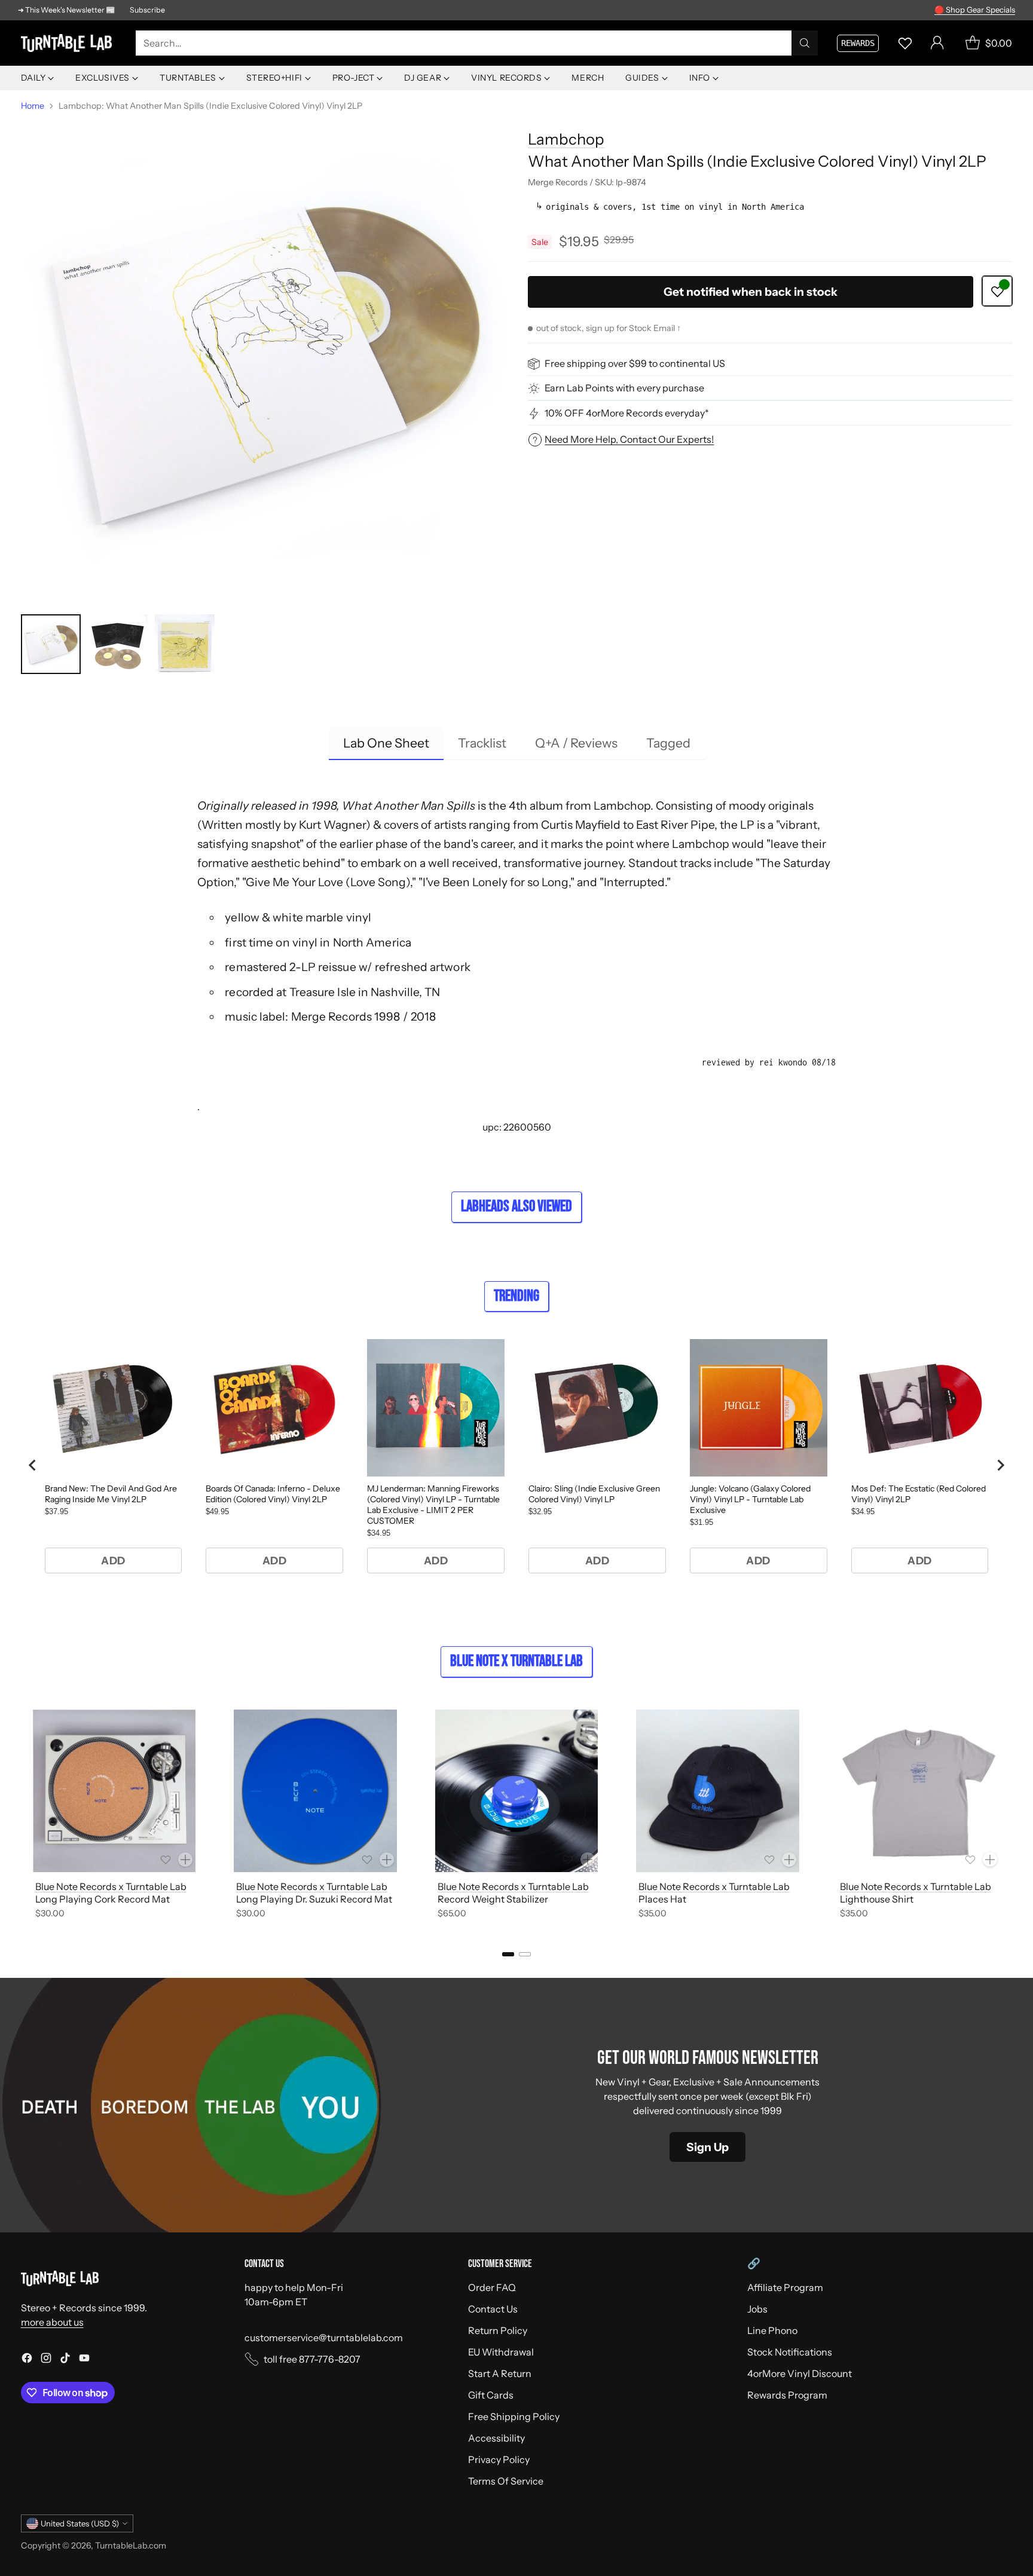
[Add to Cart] (185, 1860)
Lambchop (566, 139)
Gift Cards (491, 2395)
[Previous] (25, 1817)
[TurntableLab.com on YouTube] (84, 2360)
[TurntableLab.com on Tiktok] (65, 2360)
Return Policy (498, 2330)
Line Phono (772, 2330)
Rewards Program (787, 2395)
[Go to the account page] (937, 43)
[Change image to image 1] (51, 644)
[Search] (805, 43)
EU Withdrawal (501, 2352)
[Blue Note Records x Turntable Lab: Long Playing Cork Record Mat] (114, 1791)
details (1000, 10)
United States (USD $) (80, 2523)
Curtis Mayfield (581, 825)
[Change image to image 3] (185, 644)
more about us (52, 2322)
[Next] (1008, 1817)
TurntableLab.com (131, 2546)
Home (33, 106)
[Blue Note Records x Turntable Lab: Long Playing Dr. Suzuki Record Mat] (315, 1791)
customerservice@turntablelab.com (324, 2338)
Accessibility (496, 2438)
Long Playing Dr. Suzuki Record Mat (314, 1899)
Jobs (757, 2309)
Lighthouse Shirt (877, 1899)
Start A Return (500, 2373)
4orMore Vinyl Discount (800, 2373)
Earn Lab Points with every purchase (624, 388)
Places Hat (662, 1899)
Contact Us (493, 2309)
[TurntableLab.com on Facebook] (27, 2360)
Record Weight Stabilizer (493, 1899)
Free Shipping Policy (514, 2416)
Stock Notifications (790, 2352)
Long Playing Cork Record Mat (103, 1899)
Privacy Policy (499, 2459)
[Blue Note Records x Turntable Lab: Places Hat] (718, 1791)
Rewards (858, 43)
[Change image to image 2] (118, 644)
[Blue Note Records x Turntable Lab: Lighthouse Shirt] (919, 1791)
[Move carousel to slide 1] (508, 1954)
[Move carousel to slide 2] (525, 1954)
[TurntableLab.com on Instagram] (46, 2360)
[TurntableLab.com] (69, 43)
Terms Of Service (506, 2481)
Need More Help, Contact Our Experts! (629, 439)
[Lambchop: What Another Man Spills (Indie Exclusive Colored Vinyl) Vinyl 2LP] (263, 360)
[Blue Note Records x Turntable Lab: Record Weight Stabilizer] (517, 1791)
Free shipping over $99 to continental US (635, 364)
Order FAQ (492, 2287)
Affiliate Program (785, 2287)
